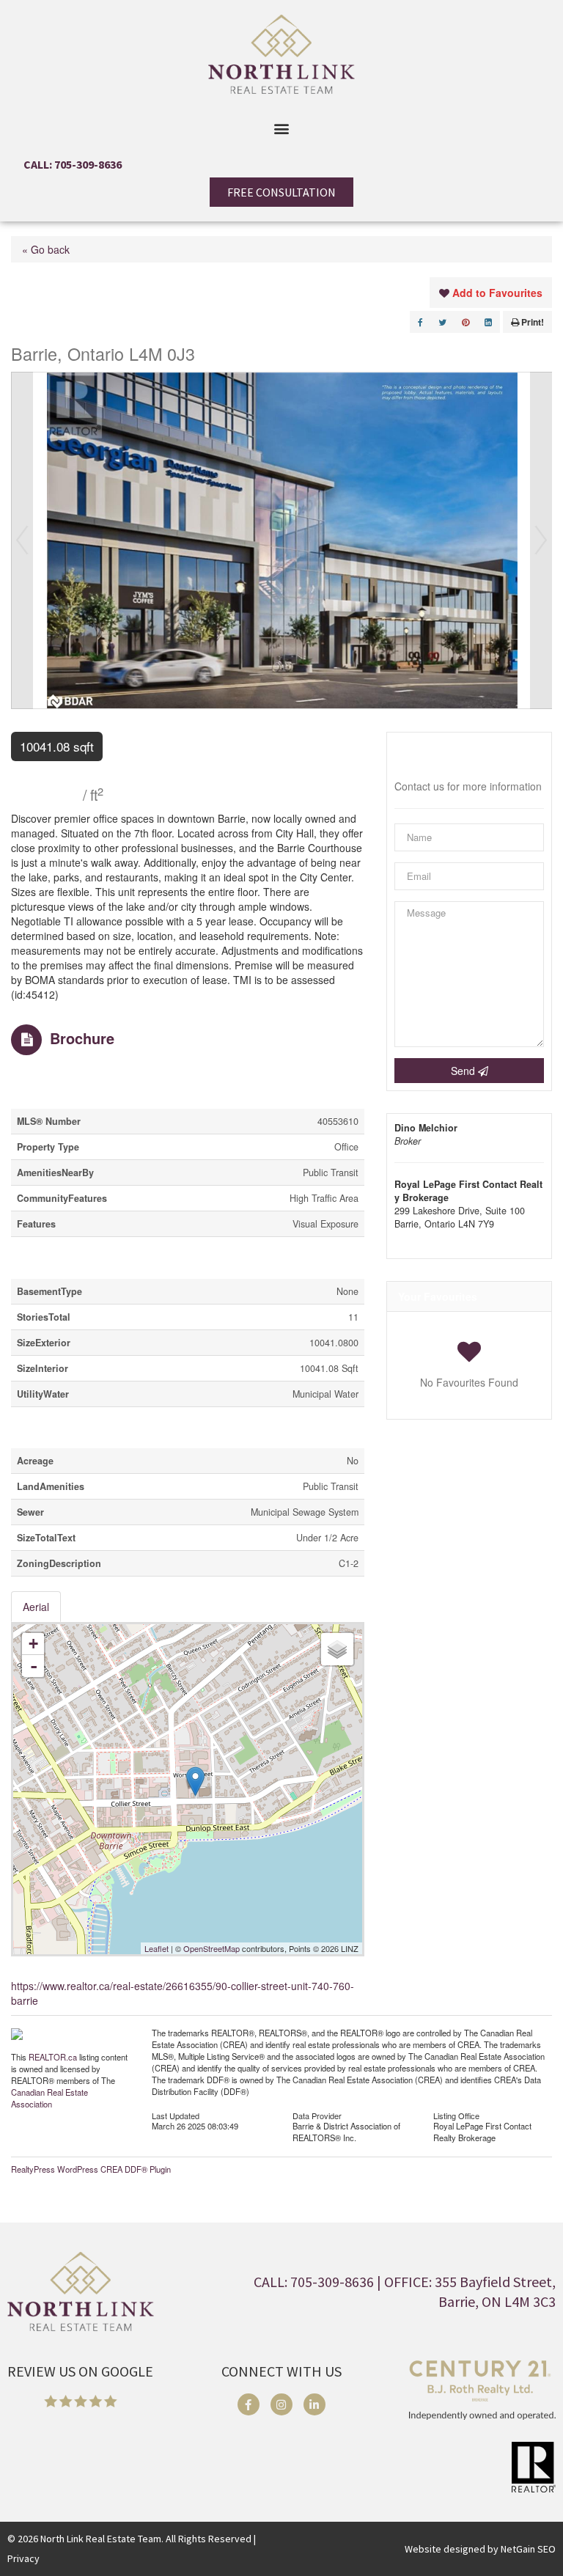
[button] (282, 128)
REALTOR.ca (53, 2057)
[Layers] (337, 1649)
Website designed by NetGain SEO (480, 2549)
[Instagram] (281, 2404)
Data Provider (317, 2115)
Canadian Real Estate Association (49, 2098)
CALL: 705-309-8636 (73, 164)
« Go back (46, 249)
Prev (22, 540)
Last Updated (176, 2115)
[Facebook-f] (249, 2404)
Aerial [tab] (36, 1607)
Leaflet (157, 1948)
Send (464, 1071)
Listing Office (456, 2115)
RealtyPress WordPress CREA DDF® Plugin (91, 2169)
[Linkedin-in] (314, 2404)
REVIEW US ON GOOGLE (80, 2371)
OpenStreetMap (211, 1948)
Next (541, 540)
